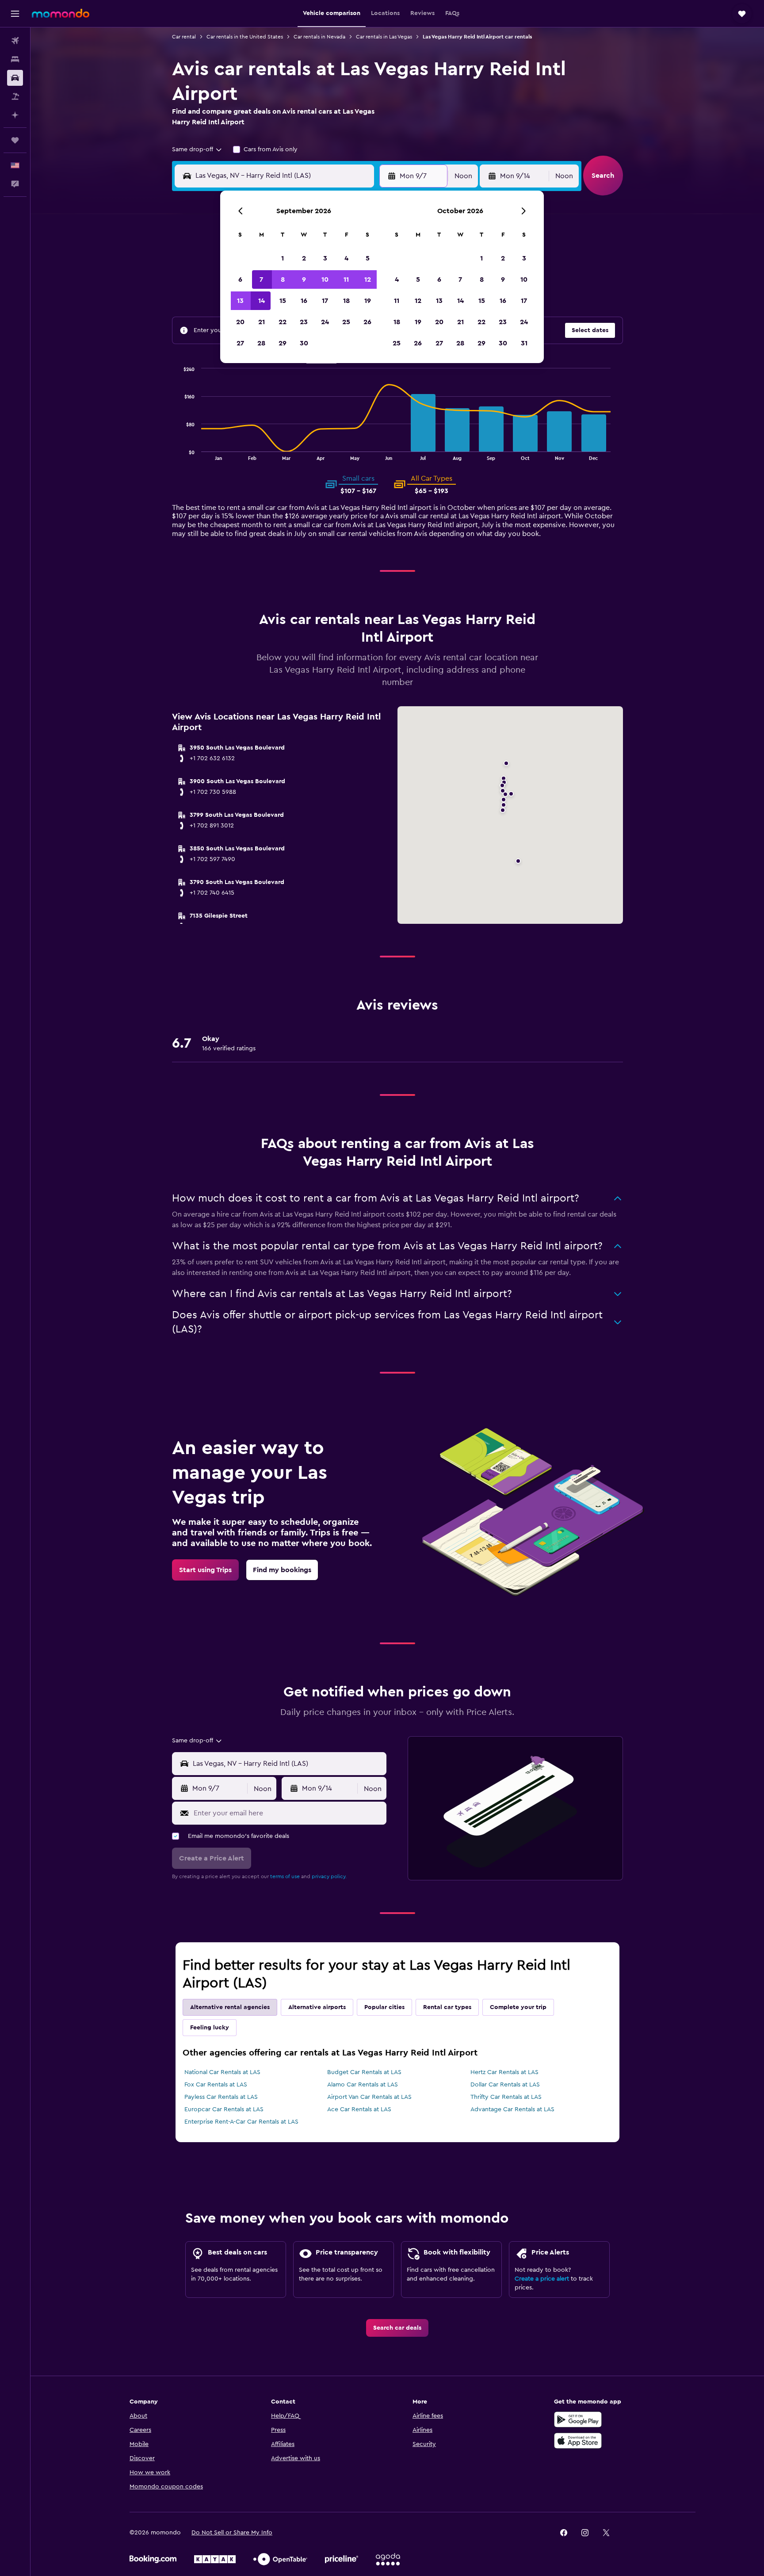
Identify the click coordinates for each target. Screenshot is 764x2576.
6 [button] (240, 279)
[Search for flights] (15, 41)
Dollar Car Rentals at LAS (505, 2085)
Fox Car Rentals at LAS (216, 2085)
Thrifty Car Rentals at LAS (506, 2097)
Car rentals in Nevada (319, 37)
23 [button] (304, 322)
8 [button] (283, 279)
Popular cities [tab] (384, 2007)
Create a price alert (542, 2279)
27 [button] (240, 343)
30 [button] (304, 343)
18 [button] (346, 301)
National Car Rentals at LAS (222, 2072)
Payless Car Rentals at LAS (221, 2097)
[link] (205, 1570)
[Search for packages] (15, 96)
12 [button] (368, 279)
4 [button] (346, 258)
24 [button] (325, 322)
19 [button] (368, 301)
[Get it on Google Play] (578, 2419)
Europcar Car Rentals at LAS (224, 2109)
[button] (15, 14)
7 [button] (261, 279)
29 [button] (283, 343)
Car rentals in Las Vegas (384, 37)
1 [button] (283, 258)
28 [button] (261, 343)
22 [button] (283, 322)
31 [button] (524, 343)
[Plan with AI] (15, 115)
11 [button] (346, 279)
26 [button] (367, 322)
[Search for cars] (15, 78)
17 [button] (325, 301)
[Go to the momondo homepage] (61, 13)
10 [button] (325, 279)
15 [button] (283, 301)
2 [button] (304, 258)
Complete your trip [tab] (518, 2007)
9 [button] (304, 279)
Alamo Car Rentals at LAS (363, 2085)
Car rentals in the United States (245, 37)
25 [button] (346, 322)
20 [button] (240, 322)
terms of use (285, 1876)
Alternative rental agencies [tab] (230, 2007)
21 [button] (262, 322)
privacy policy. (329, 1876)
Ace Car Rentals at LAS (359, 2109)
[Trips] (15, 140)
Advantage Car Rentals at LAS (512, 2109)
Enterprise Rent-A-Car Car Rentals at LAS (241, 2122)
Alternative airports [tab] (317, 2007)
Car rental (184, 37)
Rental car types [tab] (447, 2007)
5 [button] (368, 258)
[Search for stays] (15, 59)
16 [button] (304, 301)
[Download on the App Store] (578, 2441)
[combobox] (197, 149)
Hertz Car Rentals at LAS (504, 2072)
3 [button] (325, 258)
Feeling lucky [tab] (210, 2028)
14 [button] (262, 301)
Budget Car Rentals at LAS (364, 2072)
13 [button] (240, 301)
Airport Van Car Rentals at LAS (369, 2097)
